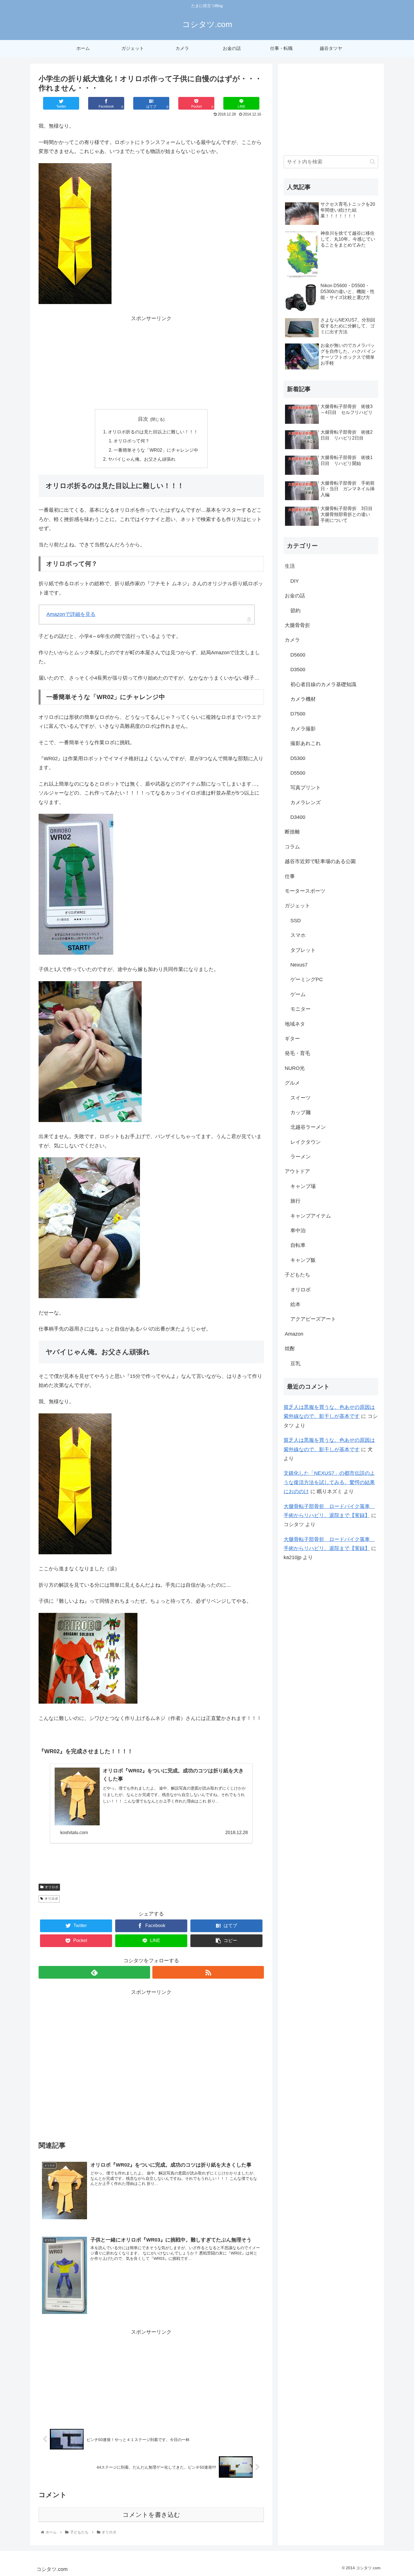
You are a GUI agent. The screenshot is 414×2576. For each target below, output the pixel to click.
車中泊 (298, 1231)
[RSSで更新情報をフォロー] (208, 1972)
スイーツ (301, 1098)
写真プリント (306, 788)
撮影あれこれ (306, 743)
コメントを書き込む (151, 2515)
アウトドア (297, 1171)
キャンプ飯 (303, 1260)
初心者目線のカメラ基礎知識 (323, 684)
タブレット (303, 950)
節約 (295, 611)
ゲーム (298, 994)
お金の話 (295, 596)
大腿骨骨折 (297, 625)
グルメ (292, 1083)
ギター (292, 1039)
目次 (143, 419)
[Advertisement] (151, 362)
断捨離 (292, 832)
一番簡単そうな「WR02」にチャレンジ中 (156, 450)
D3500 (298, 670)
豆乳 (295, 1364)
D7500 (298, 714)
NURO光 (295, 1068)
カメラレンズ (306, 802)
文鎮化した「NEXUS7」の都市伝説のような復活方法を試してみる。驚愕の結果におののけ (329, 1482)
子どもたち (297, 1275)
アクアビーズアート (313, 1319)
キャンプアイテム (311, 1216)
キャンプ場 (303, 1186)
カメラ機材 (303, 699)
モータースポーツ (305, 891)
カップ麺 (301, 1112)
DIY (295, 581)
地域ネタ (295, 1024)
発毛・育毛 (297, 1053)
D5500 (298, 773)
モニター (301, 1009)
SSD (296, 921)
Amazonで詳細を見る (71, 614)
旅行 (295, 1201)
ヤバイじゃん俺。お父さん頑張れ (142, 459)
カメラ (292, 640)
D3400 (298, 817)
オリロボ (52, 1887)
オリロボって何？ (132, 441)
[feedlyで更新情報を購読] (94, 1972)
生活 (290, 566)
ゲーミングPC (307, 979)
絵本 (295, 1304)
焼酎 (290, 1349)
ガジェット (297, 906)
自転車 (298, 1245)
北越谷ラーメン (308, 1127)
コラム (292, 847)
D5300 (298, 758)
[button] (372, 162)
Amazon (294, 1334)
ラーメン (301, 1157)
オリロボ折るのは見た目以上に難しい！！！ (153, 432)
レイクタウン (306, 1142)
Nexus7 (299, 965)
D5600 (298, 655)
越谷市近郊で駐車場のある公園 (320, 861)
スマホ (298, 935)
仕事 (290, 876)
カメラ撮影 (303, 729)
